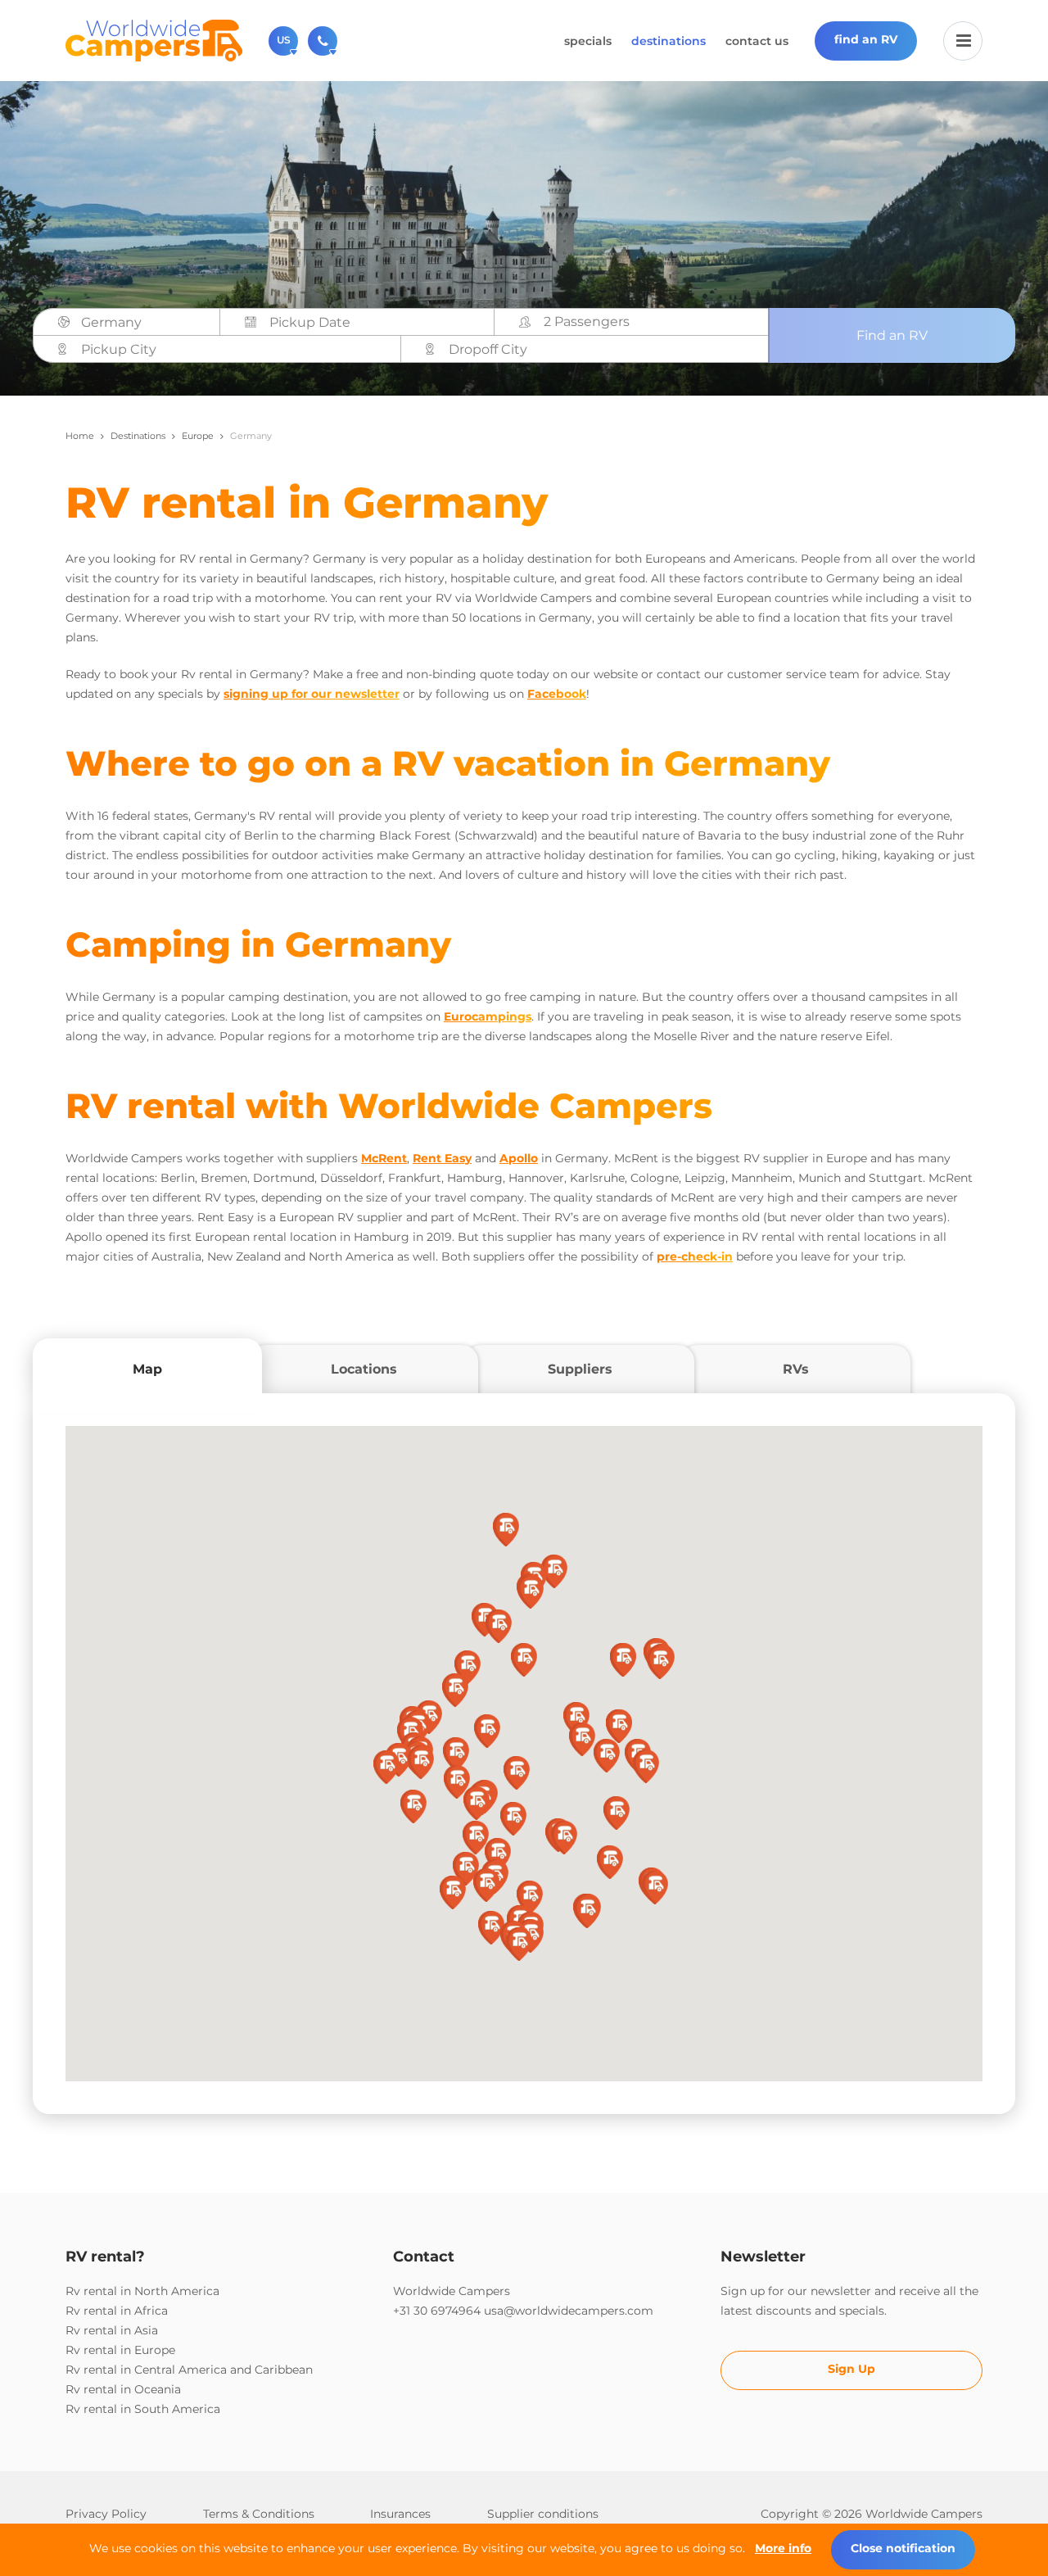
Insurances (400, 2514)
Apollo (519, 1158)
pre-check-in (695, 1256)
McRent (384, 1158)
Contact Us (757, 41)
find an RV (866, 39)
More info (783, 2548)
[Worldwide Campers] (154, 39)
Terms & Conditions (259, 2514)
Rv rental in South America (143, 2409)
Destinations (669, 41)
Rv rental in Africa (117, 2311)
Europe (198, 436)
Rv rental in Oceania (123, 2389)
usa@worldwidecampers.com (569, 2311)
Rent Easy (442, 1158)
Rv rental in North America (142, 2291)
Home (80, 436)
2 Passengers (587, 321)
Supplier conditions (543, 2514)
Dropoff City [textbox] (488, 349)
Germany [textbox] (111, 322)
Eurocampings (488, 1016)
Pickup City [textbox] (119, 349)
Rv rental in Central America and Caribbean (189, 2370)
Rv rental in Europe (120, 2350)
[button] (524, 1660)
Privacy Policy (106, 2514)
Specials (588, 41)
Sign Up (851, 2369)
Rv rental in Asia (112, 2330)
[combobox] (145, 323)
